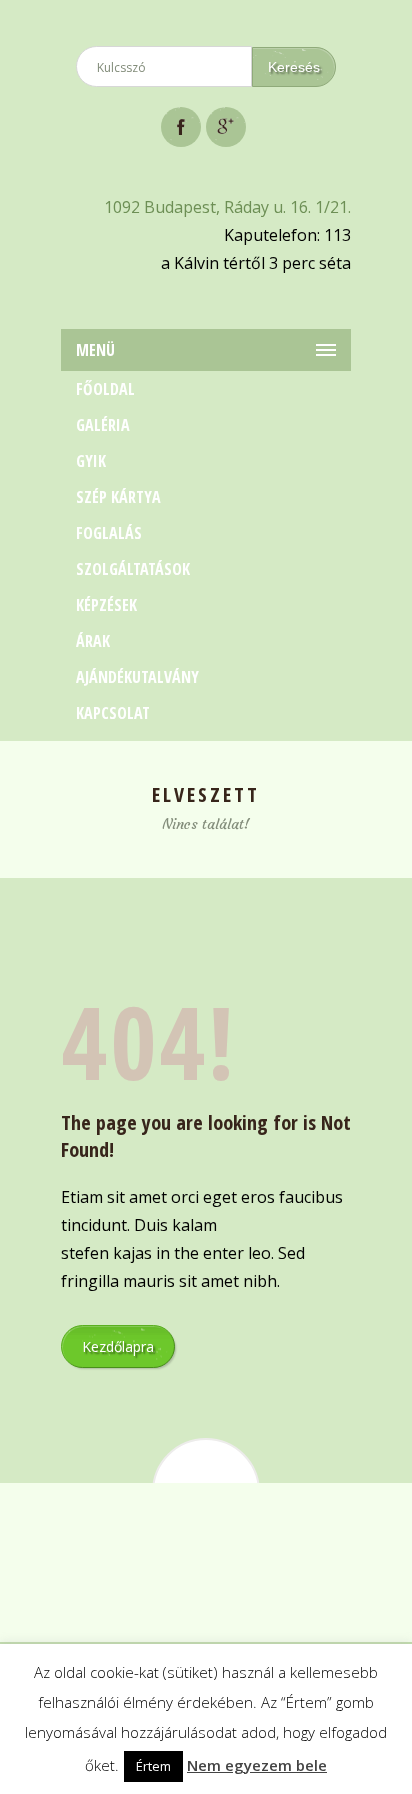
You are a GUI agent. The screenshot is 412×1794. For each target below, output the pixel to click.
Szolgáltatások (133, 569)
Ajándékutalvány (137, 677)
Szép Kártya (118, 497)
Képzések (106, 605)
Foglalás (109, 533)
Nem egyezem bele (257, 1765)
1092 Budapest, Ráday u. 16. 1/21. (227, 207)
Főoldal (105, 389)
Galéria (103, 425)
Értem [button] (153, 1766)
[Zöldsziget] (206, 23)
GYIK (91, 461)
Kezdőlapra (118, 1346)
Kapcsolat (113, 713)
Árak (93, 641)
